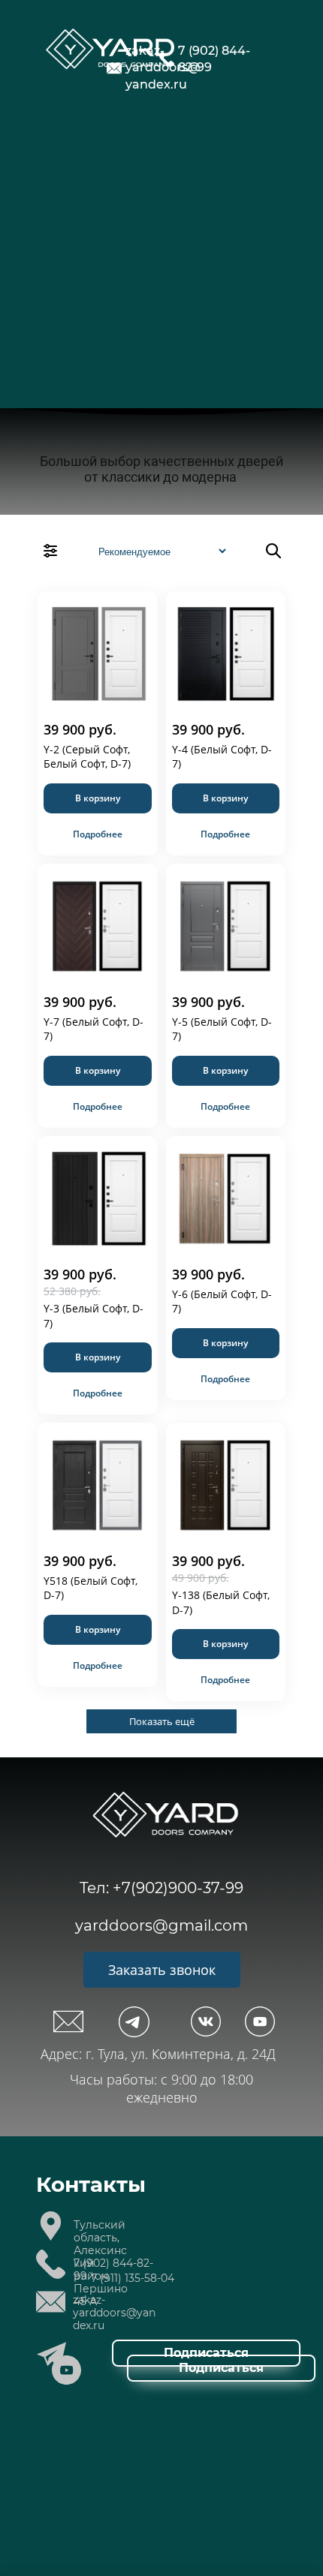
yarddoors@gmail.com (161, 1925)
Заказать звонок (162, 1970)
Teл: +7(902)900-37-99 (161, 1888)
